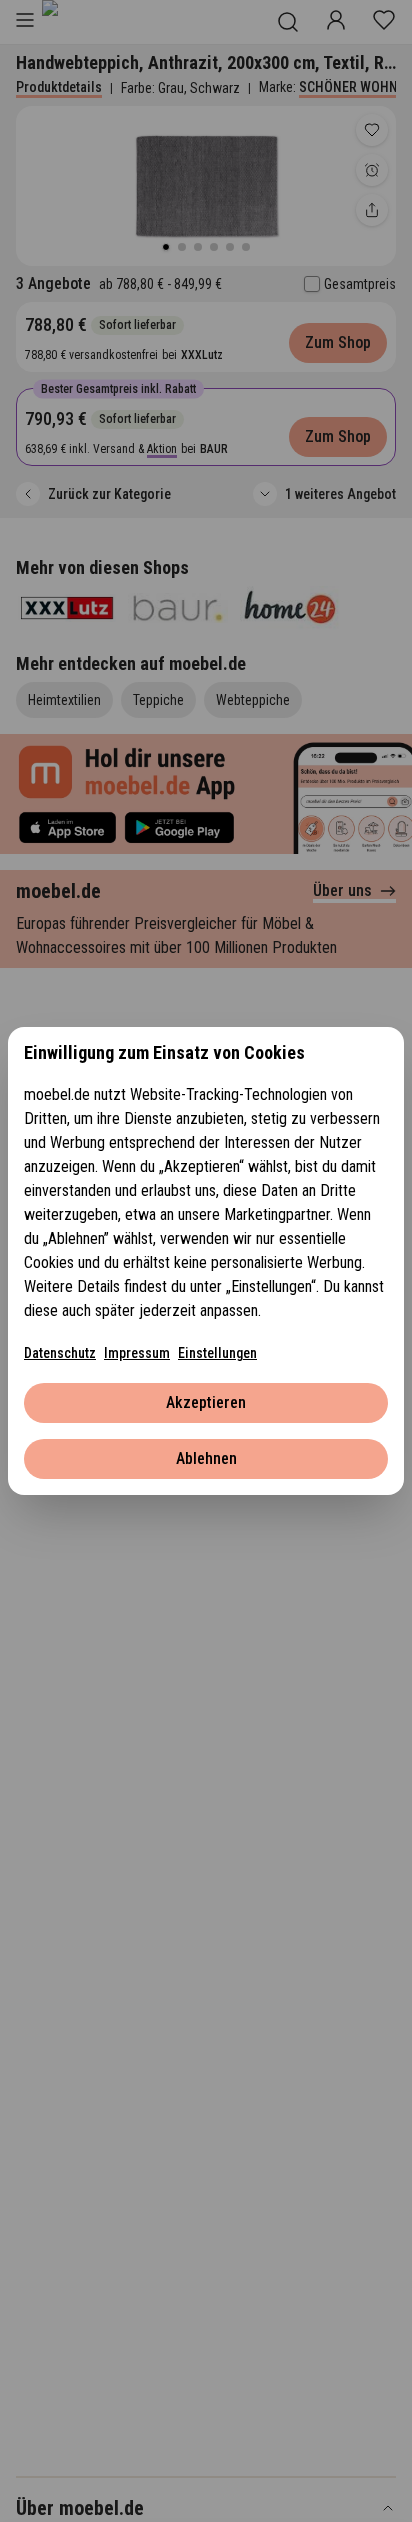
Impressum (137, 1353)
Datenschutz (60, 1353)
